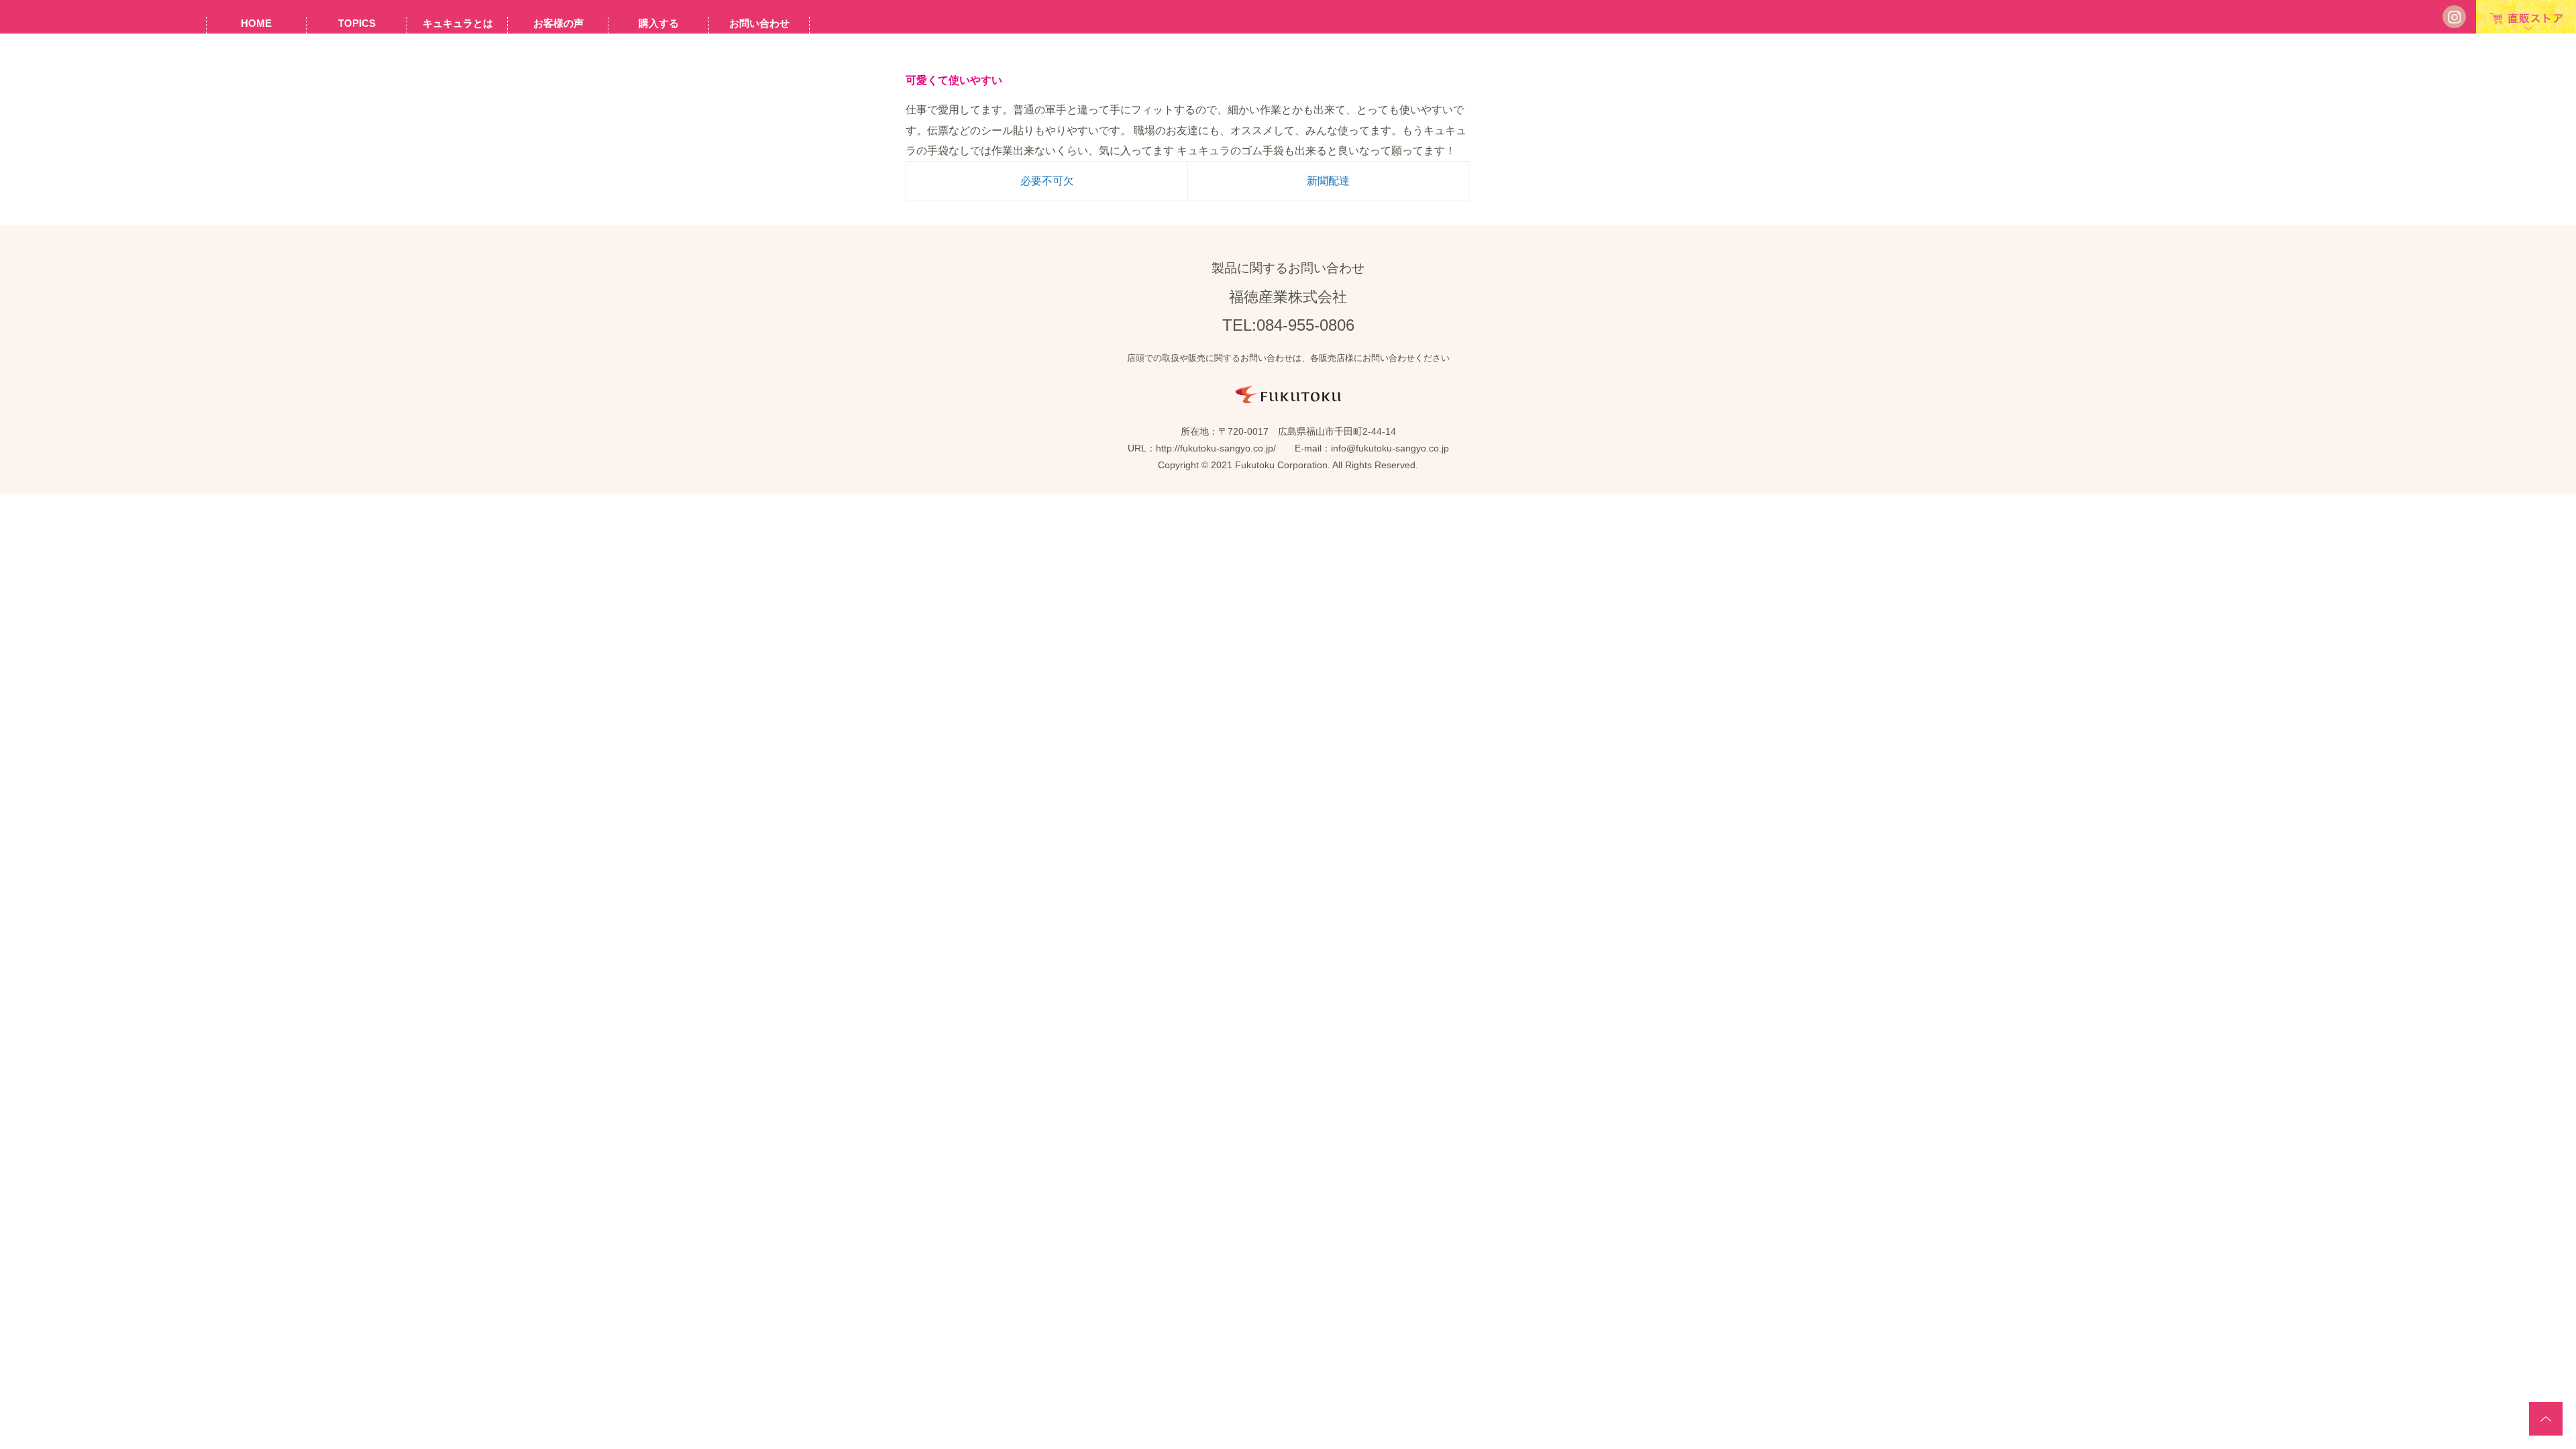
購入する (659, 23)
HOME (256, 23)
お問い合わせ (759, 23)
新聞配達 (1328, 181)
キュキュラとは (458, 23)
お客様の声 (558, 23)
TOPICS (357, 23)
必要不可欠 (1047, 181)
